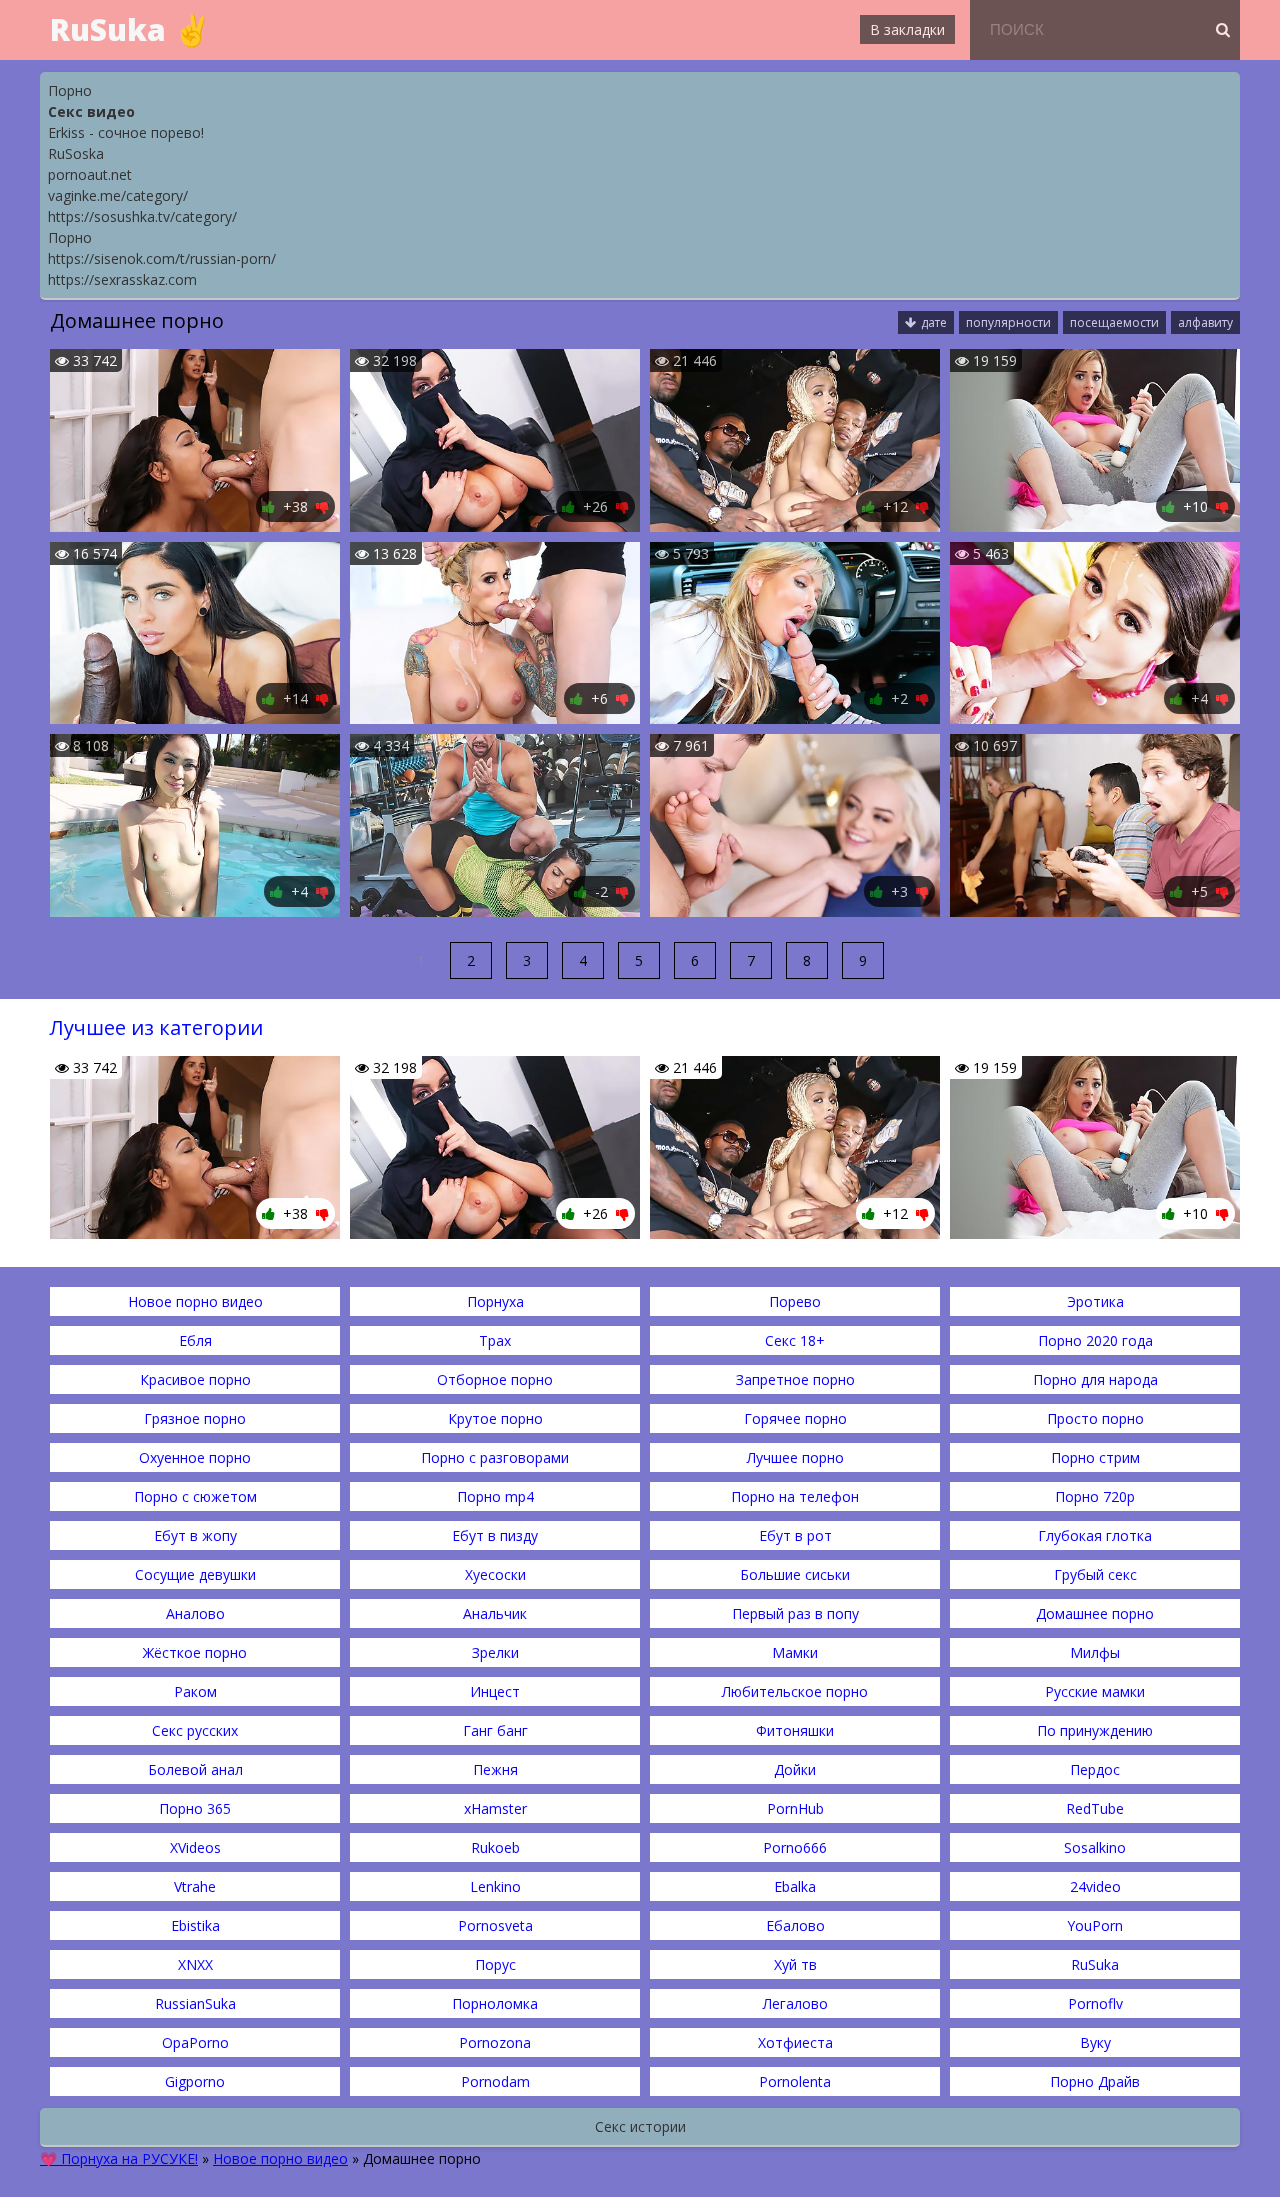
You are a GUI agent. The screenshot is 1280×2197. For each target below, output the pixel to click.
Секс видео (91, 111)
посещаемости (1114, 322)
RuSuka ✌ (130, 29)
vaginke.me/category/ (118, 195)
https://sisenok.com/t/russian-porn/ (162, 258)
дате (934, 322)
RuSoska (76, 153)
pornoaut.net (90, 174)
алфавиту (1205, 322)
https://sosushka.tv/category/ (142, 216)
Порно (70, 90)
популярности (1008, 322)
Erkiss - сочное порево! (126, 132)
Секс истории (640, 2126)
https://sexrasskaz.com (122, 279)
